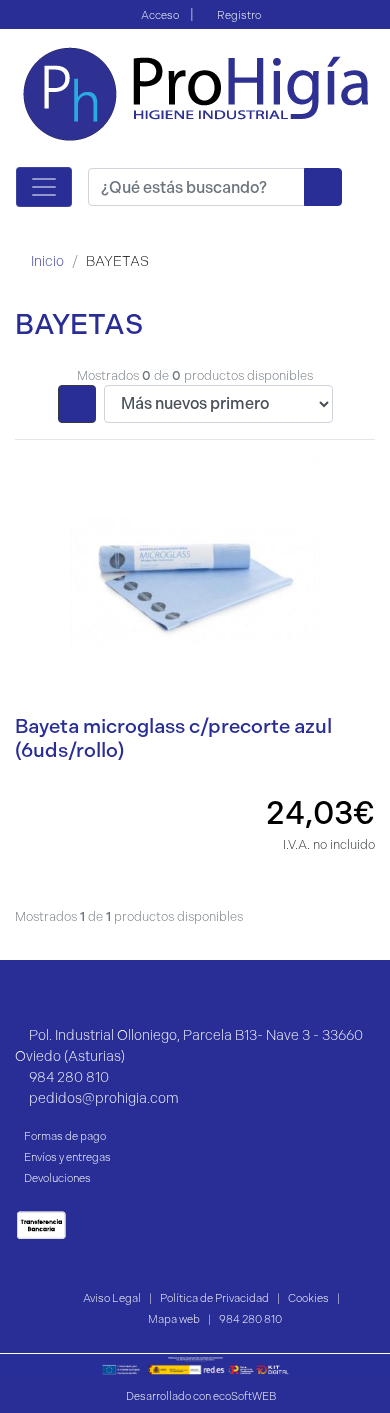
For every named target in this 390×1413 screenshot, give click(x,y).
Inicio (47, 261)
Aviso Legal (112, 1298)
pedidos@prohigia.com (104, 1098)
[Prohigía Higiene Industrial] (195, 92)
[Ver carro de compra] (366, 186)
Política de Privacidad (214, 1298)
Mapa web (174, 1319)
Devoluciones (57, 1178)
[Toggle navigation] (44, 187)
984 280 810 (69, 1077)
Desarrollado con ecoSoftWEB (200, 1396)
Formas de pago (65, 1136)
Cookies (308, 1298)
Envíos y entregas (67, 1157)
